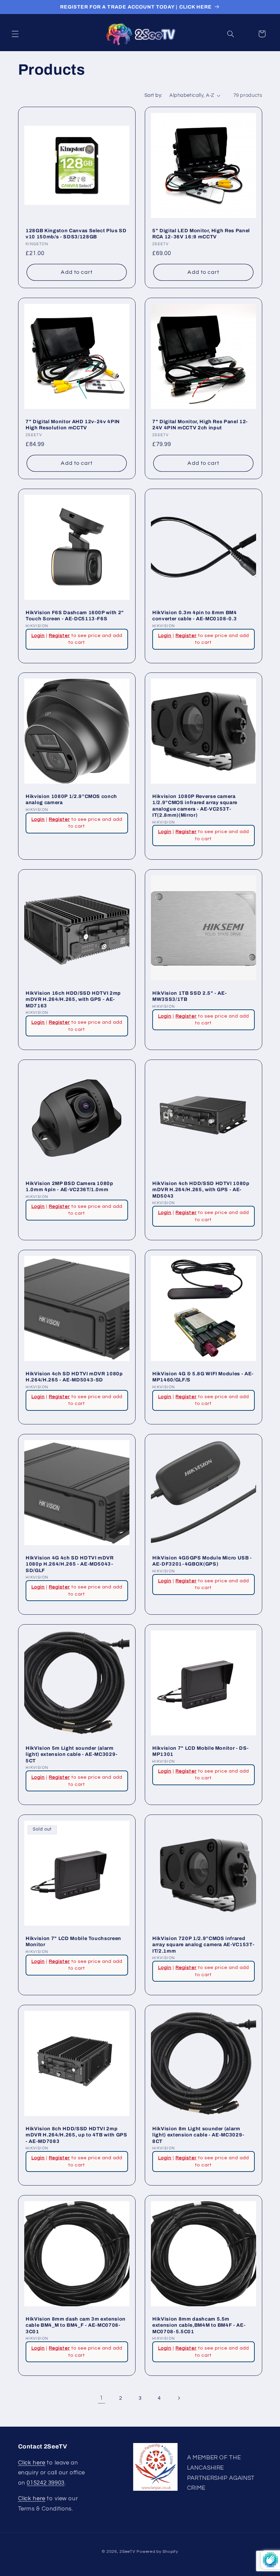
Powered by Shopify (157, 2552)
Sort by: (153, 95)
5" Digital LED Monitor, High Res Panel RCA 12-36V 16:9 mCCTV (201, 234)
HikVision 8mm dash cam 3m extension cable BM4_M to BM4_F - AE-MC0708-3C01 (76, 2325)
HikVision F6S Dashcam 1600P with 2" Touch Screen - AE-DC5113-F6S (75, 616)
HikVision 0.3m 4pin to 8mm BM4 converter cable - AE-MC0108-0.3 (195, 616)
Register (59, 635)
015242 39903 (46, 2483)
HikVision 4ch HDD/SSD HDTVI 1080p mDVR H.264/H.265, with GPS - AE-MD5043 (201, 1190)
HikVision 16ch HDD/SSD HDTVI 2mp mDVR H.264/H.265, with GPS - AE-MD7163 (73, 999)
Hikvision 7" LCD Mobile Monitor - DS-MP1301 (200, 1751)
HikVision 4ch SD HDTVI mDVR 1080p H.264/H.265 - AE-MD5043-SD (74, 1377)
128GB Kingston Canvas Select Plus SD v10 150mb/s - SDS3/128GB (76, 234)
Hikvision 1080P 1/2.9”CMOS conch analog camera (71, 799)
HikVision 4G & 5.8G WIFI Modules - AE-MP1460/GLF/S (203, 1377)
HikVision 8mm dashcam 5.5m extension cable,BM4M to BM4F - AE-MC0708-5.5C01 (199, 2325)
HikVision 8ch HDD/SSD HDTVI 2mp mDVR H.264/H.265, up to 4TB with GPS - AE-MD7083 (76, 2135)
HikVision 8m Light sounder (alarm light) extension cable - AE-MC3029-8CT (198, 2135)
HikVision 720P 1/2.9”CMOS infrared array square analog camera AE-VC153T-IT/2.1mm (203, 1945)
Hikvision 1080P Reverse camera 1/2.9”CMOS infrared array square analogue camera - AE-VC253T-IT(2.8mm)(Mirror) (195, 806)
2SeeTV (127, 2552)
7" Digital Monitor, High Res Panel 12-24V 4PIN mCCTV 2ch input (200, 425)
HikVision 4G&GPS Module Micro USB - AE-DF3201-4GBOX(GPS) (202, 1561)
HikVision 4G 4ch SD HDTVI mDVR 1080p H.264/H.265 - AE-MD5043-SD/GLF (70, 1564)
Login (38, 635)
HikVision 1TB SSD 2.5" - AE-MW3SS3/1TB (190, 996)
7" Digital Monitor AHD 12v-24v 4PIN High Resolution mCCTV (73, 425)
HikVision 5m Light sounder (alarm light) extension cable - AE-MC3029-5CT (72, 1754)
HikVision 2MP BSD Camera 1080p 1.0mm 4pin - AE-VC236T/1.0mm (69, 1186)
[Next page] (179, 2398)
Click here (32, 2463)
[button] (15, 34)
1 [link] (101, 2398)
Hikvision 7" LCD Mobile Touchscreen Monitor (73, 1941)
